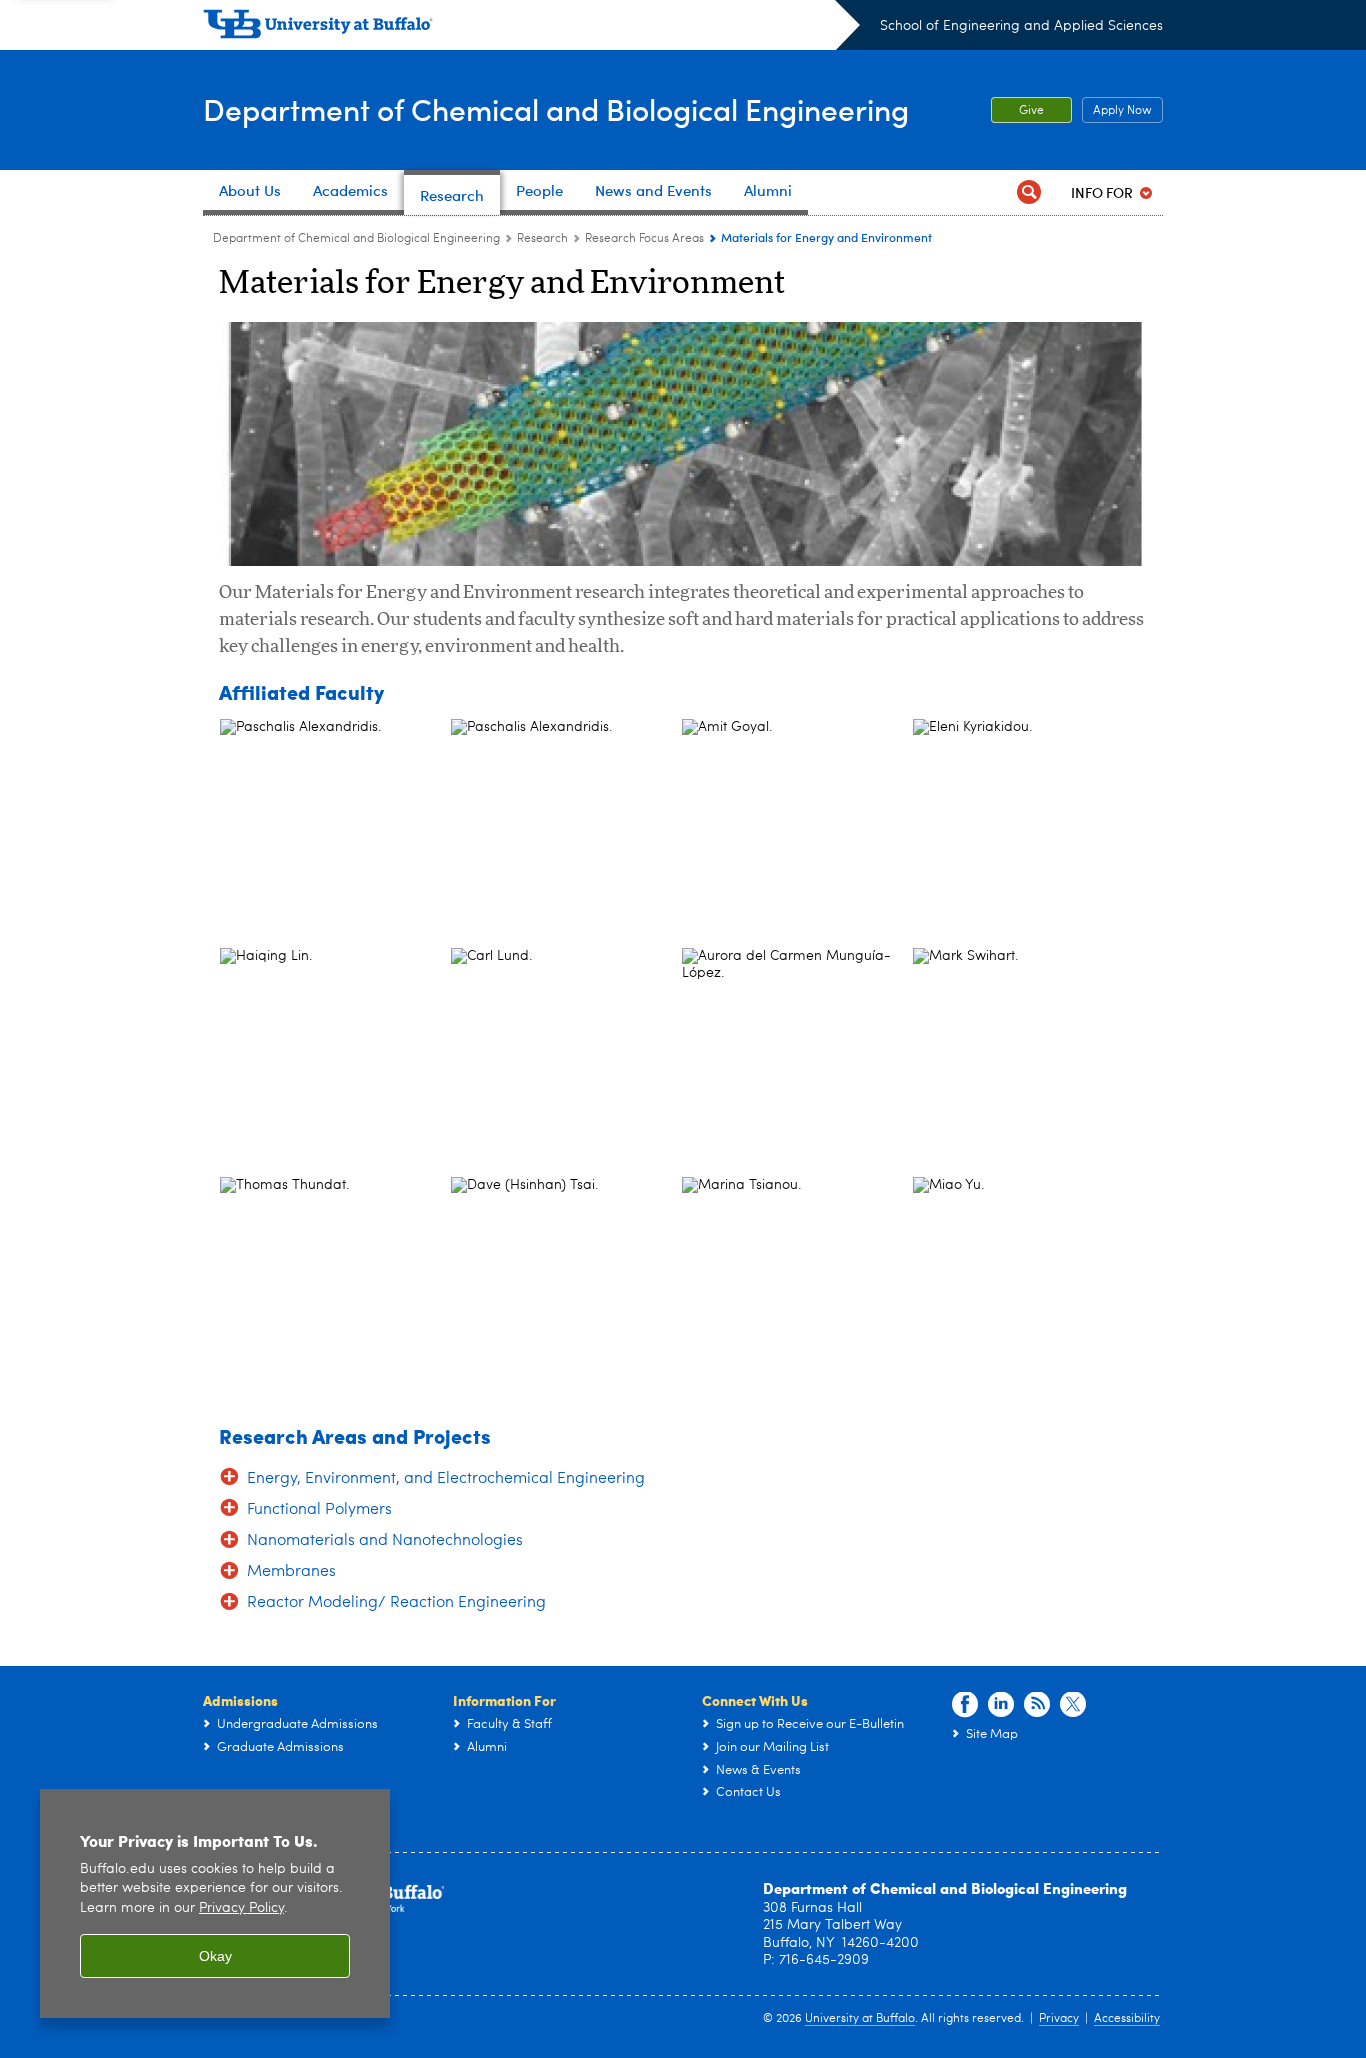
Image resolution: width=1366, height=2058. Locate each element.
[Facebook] (965, 1705)
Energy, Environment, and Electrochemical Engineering (446, 1479)
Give (1031, 111)
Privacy (1059, 2019)
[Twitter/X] (1073, 1705)
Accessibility (1127, 2019)
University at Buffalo (860, 2019)
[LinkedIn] (1001, 1705)
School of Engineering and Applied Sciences (1021, 26)
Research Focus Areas (644, 239)
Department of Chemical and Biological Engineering (556, 108)
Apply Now (1117, 111)
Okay (215, 1956)
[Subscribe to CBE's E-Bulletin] (1037, 1705)
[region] (215, 1903)
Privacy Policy (241, 1908)
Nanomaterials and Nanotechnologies (385, 1541)
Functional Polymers (319, 1510)
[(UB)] (531, 28)
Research (542, 239)
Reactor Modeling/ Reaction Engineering (396, 1603)
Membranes (291, 1572)
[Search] (1029, 192)
